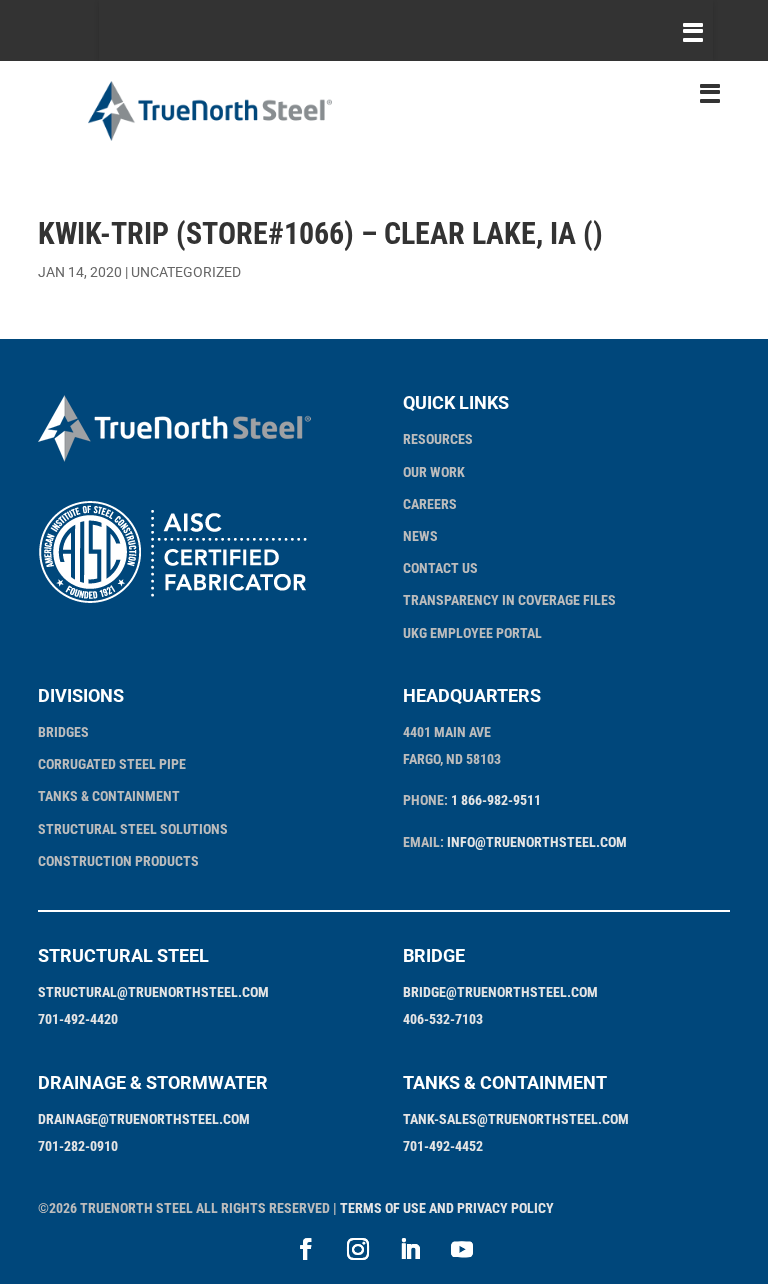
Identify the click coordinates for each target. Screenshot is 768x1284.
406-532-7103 (443, 1019)
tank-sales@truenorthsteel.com (516, 1119)
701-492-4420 (78, 1019)
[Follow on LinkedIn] (410, 1249)
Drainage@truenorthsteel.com (144, 1119)
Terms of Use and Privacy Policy (447, 1208)
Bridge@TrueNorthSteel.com (500, 992)
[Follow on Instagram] (358, 1249)
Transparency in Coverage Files (509, 600)
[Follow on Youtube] (462, 1249)
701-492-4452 (443, 1146)
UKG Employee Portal (472, 633)
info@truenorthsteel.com (537, 842)
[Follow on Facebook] (306, 1249)
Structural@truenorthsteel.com (153, 992)
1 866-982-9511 (496, 800)
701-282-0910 (78, 1146)
